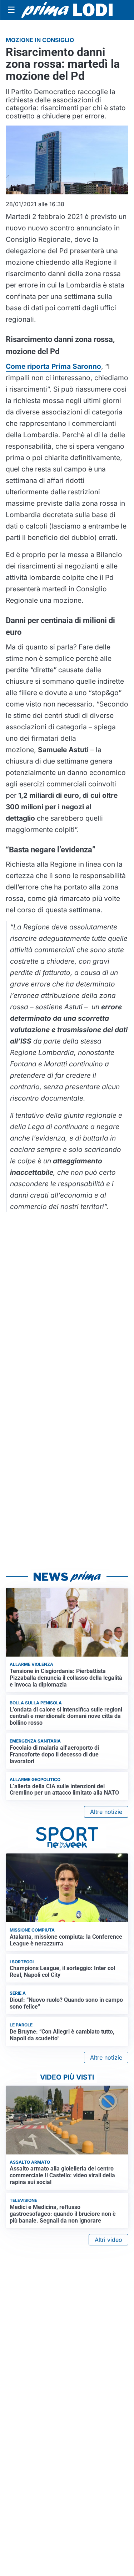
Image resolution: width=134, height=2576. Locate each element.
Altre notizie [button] (106, 1812)
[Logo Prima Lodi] (67, 10)
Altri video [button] (108, 2240)
